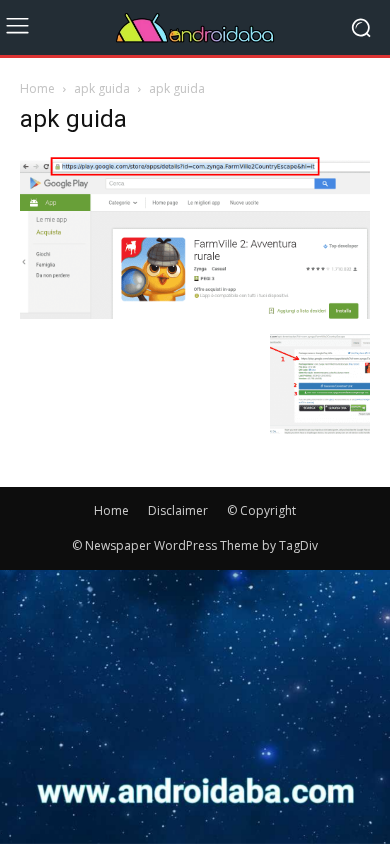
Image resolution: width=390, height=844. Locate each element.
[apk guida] (195, 313)
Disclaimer (178, 510)
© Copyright (261, 510)
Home (37, 88)
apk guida (102, 88)
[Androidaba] (195, 28)
